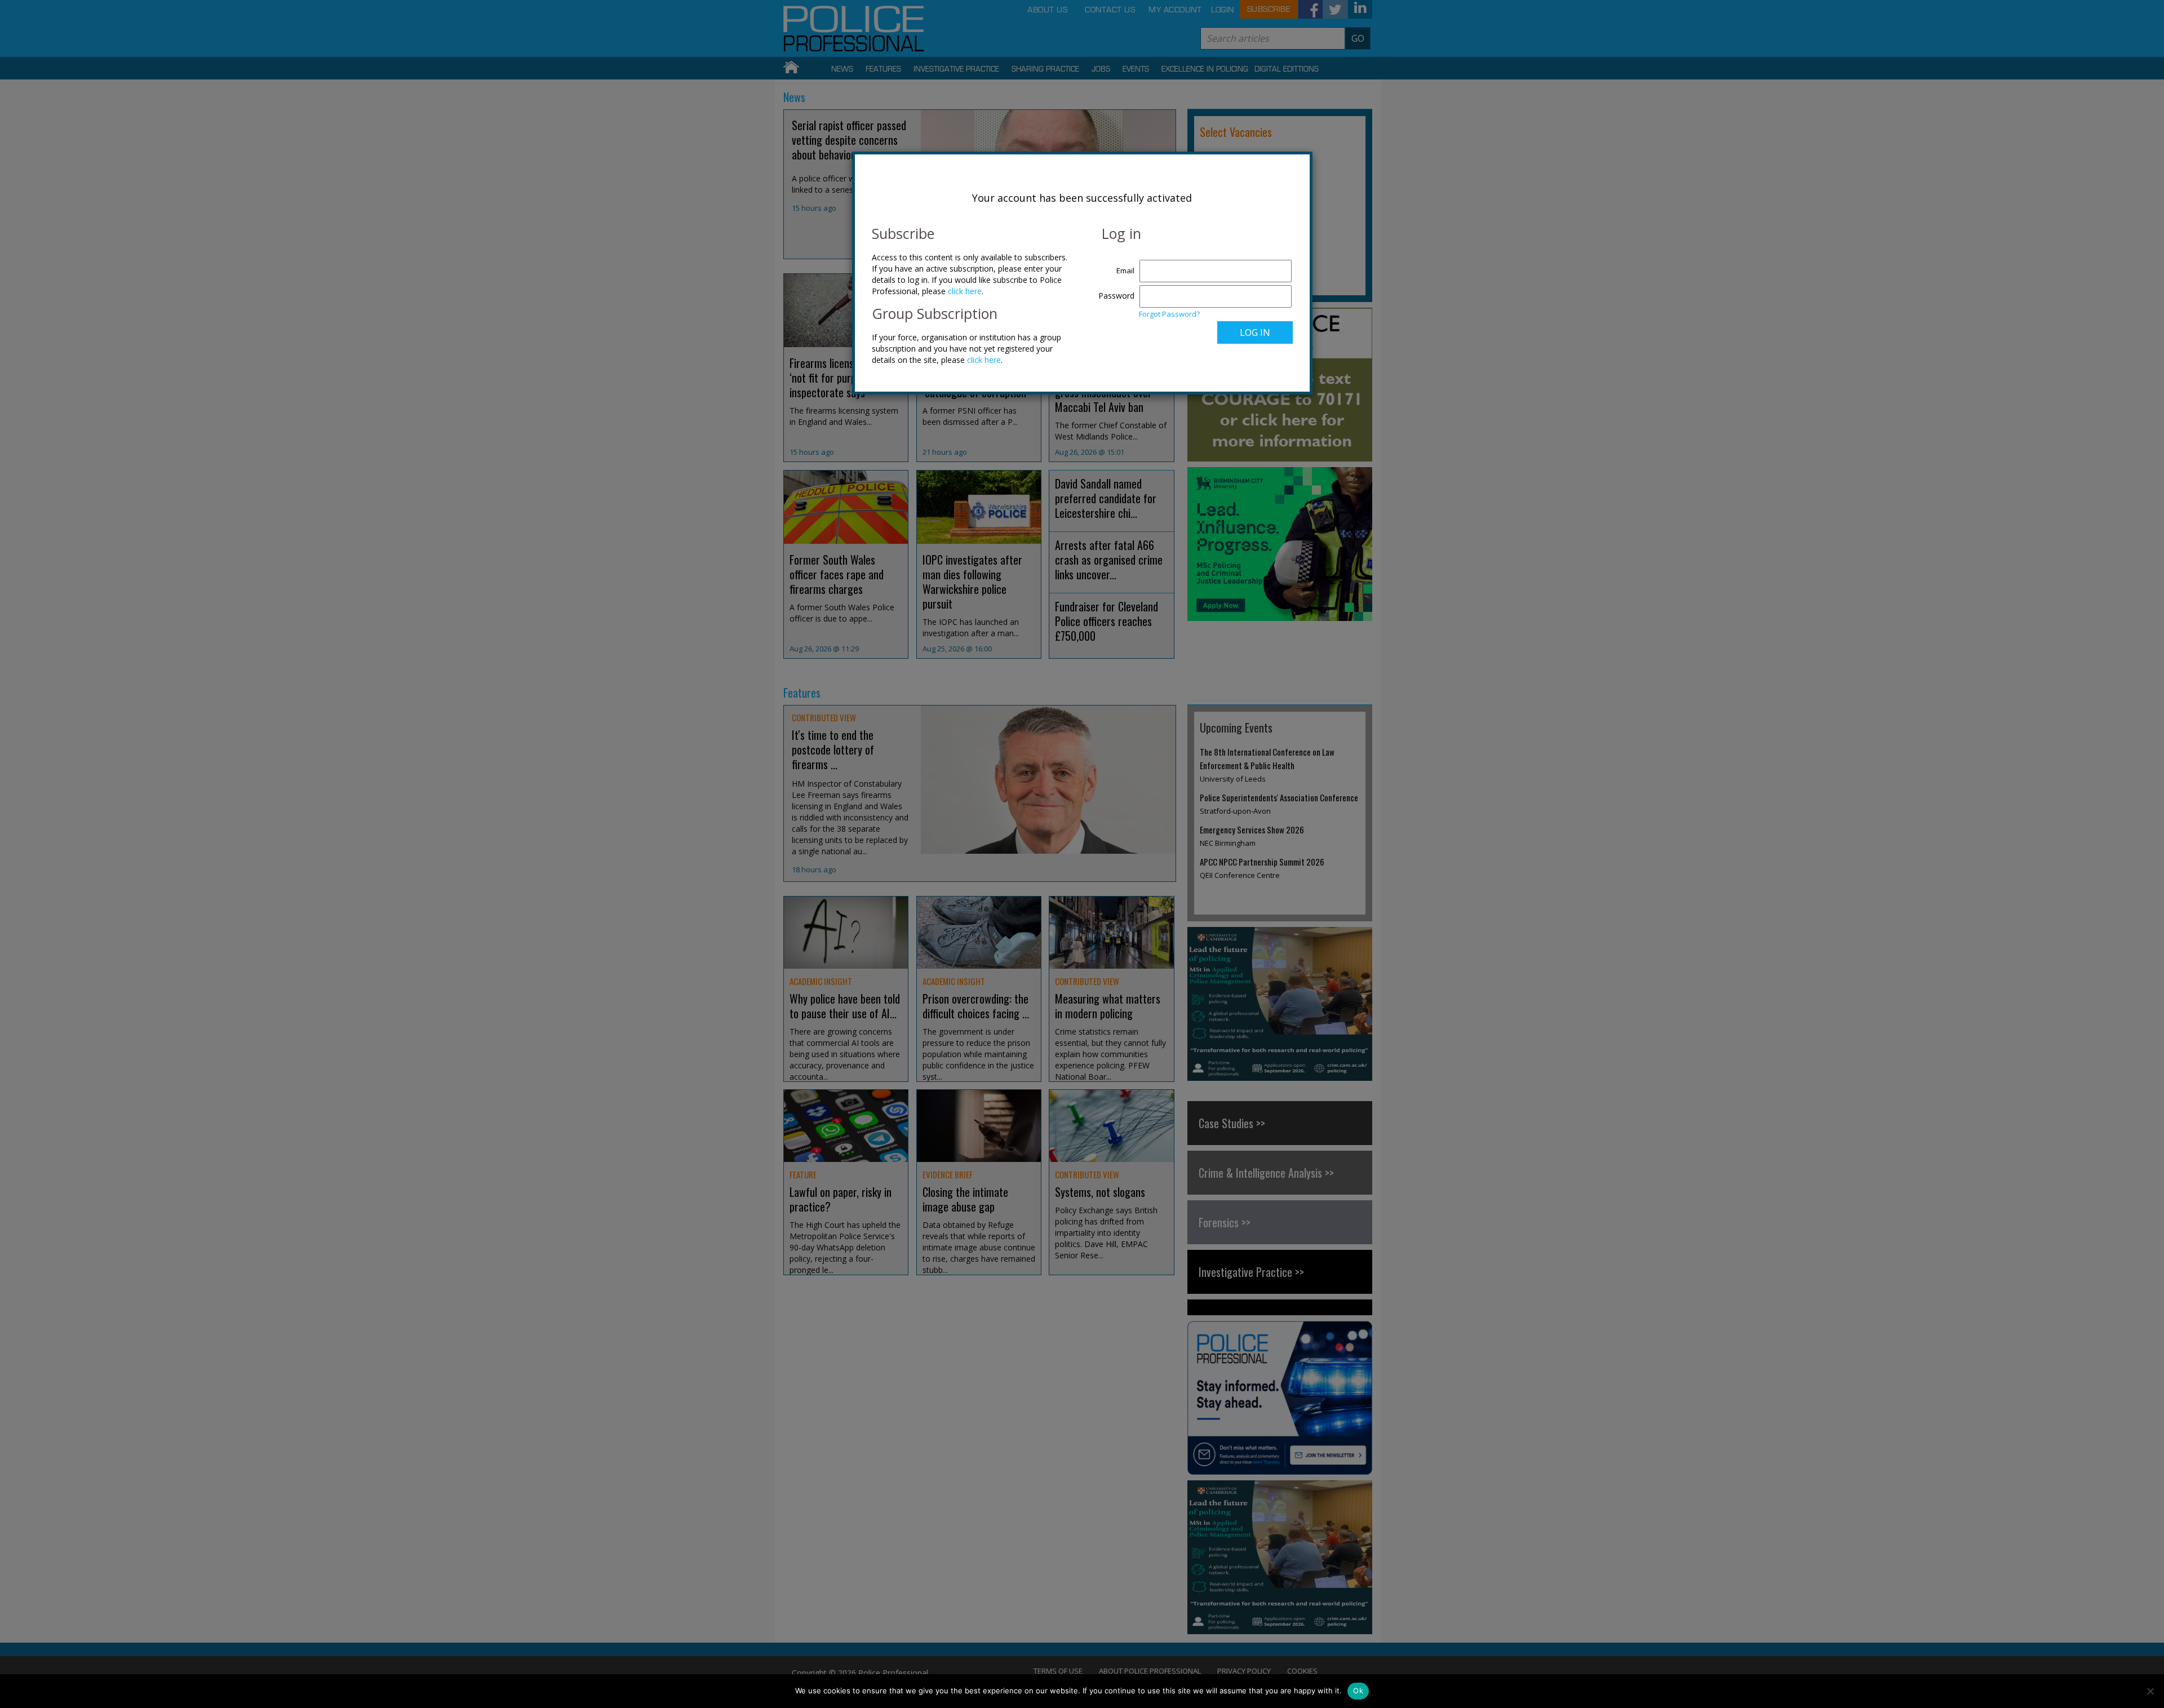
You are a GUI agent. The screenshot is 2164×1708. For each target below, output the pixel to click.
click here (965, 291)
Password (1116, 296)
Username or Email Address (1114, 265)
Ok (1358, 1691)
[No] (2150, 1691)
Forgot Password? (1169, 314)
